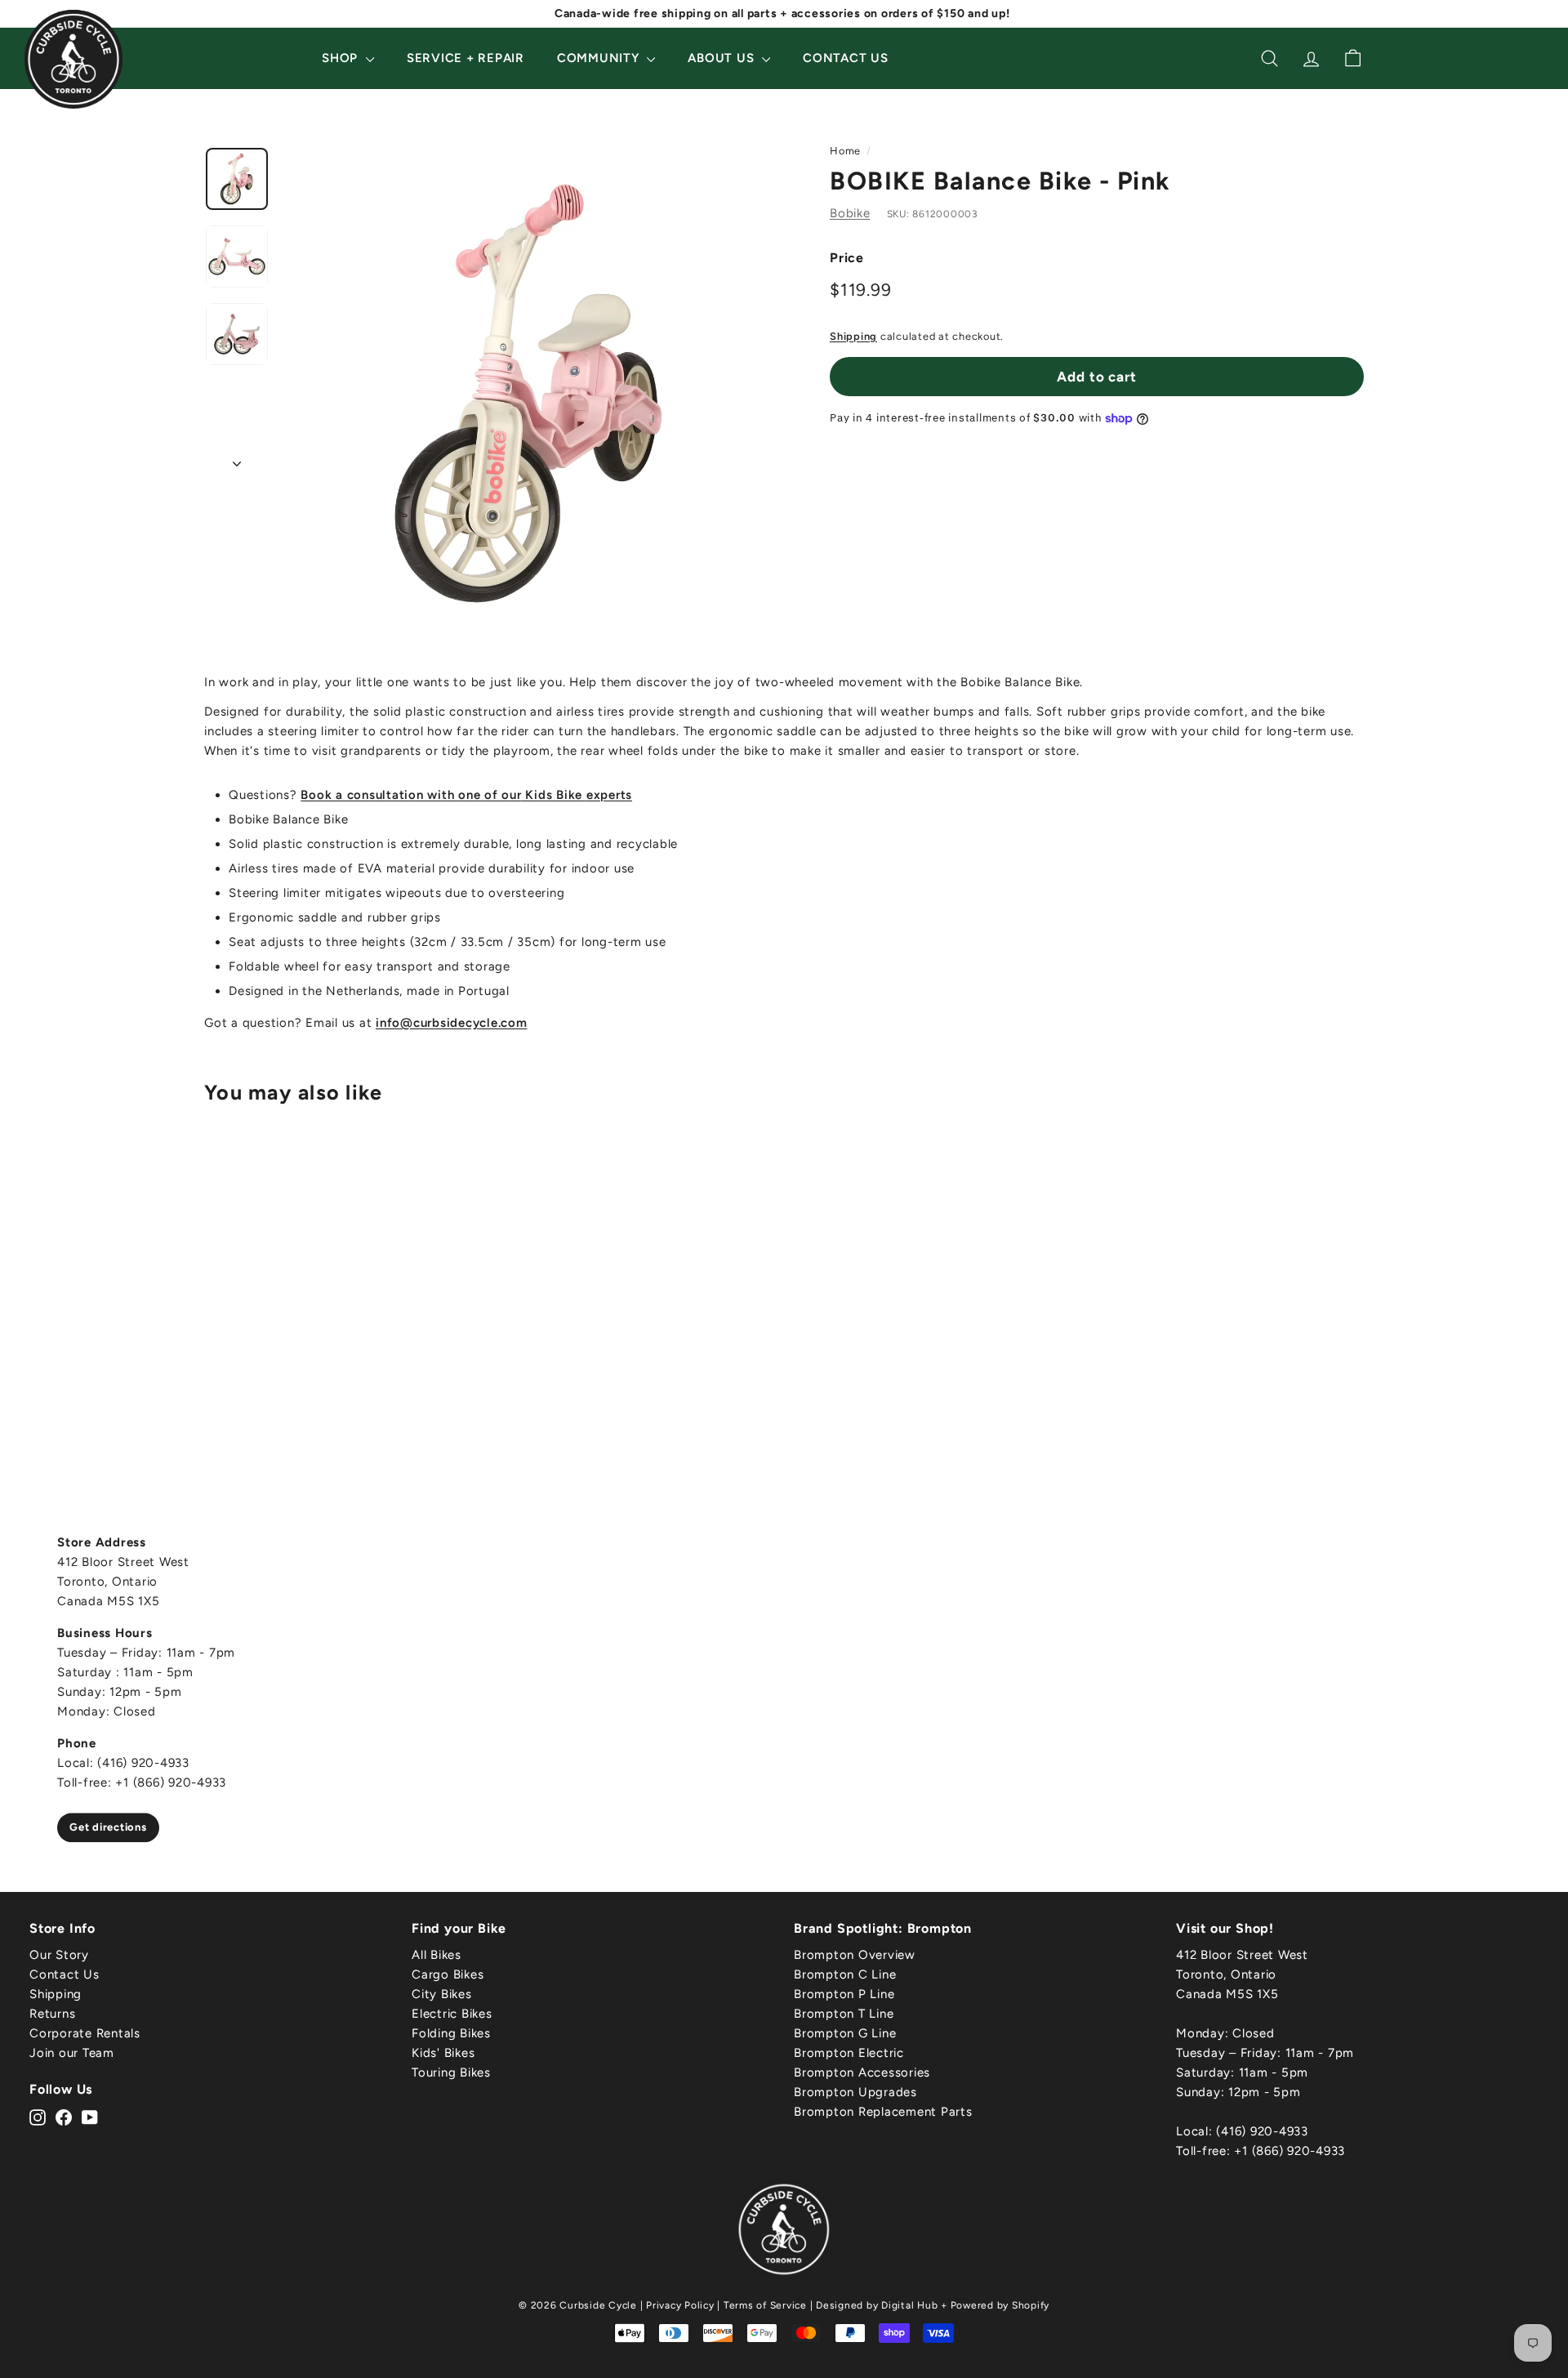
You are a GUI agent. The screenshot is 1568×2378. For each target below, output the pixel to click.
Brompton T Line (844, 2014)
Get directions (108, 1827)
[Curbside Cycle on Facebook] (64, 2117)
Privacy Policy (680, 2305)
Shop (342, 58)
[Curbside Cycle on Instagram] (38, 2117)
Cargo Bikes (448, 1974)
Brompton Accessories (862, 2072)
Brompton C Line (845, 1974)
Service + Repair (465, 58)
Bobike (850, 213)
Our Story (59, 1955)
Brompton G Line (845, 2033)
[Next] (237, 459)
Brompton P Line (844, 1994)
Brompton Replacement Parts (883, 2112)
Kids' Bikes (443, 2053)
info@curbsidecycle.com (452, 1023)
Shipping (853, 336)
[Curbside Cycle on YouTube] (90, 2117)
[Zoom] (528, 393)
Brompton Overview (855, 1955)
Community (600, 58)
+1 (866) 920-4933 (1290, 2151)
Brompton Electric (849, 2053)
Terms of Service (765, 2305)
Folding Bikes (451, 2033)
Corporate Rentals (85, 2033)
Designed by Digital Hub (877, 2305)
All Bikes (437, 1955)
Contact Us (846, 58)
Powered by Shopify (1000, 2305)
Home (845, 151)
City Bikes (442, 1994)
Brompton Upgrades (855, 2092)
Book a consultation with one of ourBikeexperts (466, 795)
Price (847, 258)
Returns (52, 2014)
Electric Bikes (452, 2014)
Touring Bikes (451, 2072)
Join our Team (72, 2053)
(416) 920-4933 (1262, 2131)
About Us (723, 58)
